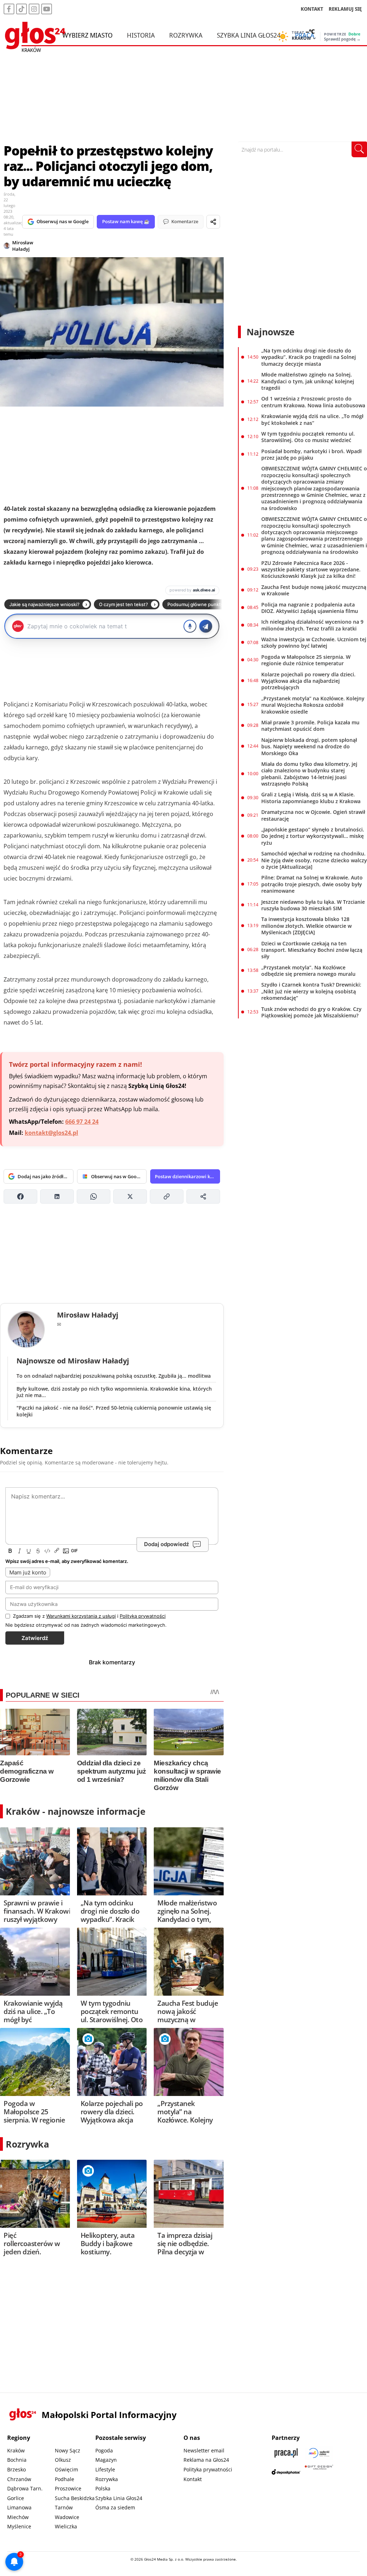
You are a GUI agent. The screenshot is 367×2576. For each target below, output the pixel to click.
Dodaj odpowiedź (166, 1544)
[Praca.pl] (286, 2453)
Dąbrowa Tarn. (25, 2488)
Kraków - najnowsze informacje (76, 1811)
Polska (103, 2488)
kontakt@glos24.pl (51, 1133)
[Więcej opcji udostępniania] (203, 1196)
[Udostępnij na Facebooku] (20, 1196)
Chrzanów (19, 2479)
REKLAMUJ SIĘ (345, 9)
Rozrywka (186, 35)
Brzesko (16, 2469)
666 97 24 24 (82, 1122)
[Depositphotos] (286, 2472)
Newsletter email (204, 2450)
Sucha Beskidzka (75, 2498)
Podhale (65, 2479)
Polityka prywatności (208, 2469)
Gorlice (16, 2498)
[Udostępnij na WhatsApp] (94, 1196)
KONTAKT (312, 9)
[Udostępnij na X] (130, 1196)
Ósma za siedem (115, 2507)
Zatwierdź (35, 1638)
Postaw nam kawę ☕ (126, 221)
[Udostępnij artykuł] (213, 222)
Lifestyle (105, 2469)
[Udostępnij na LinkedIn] (57, 1196)
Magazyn (106, 2460)
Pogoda (104, 2450)
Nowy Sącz (68, 2450)
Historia (141, 35)
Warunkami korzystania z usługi (81, 1616)
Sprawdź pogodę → (342, 39)
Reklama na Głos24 (206, 2460)
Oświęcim (66, 2469)
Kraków (16, 2450)
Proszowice (68, 2488)
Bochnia (17, 2460)
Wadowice (67, 2517)
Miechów (18, 2517)
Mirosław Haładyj (23, 246)
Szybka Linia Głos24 (249, 35)
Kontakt (193, 2479)
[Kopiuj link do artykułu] (167, 1196)
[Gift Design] (319, 2472)
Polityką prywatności (143, 1616)
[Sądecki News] (319, 2453)
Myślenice (19, 2526)
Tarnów (64, 2507)
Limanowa (19, 2507)
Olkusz (63, 2460)
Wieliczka (66, 2526)
